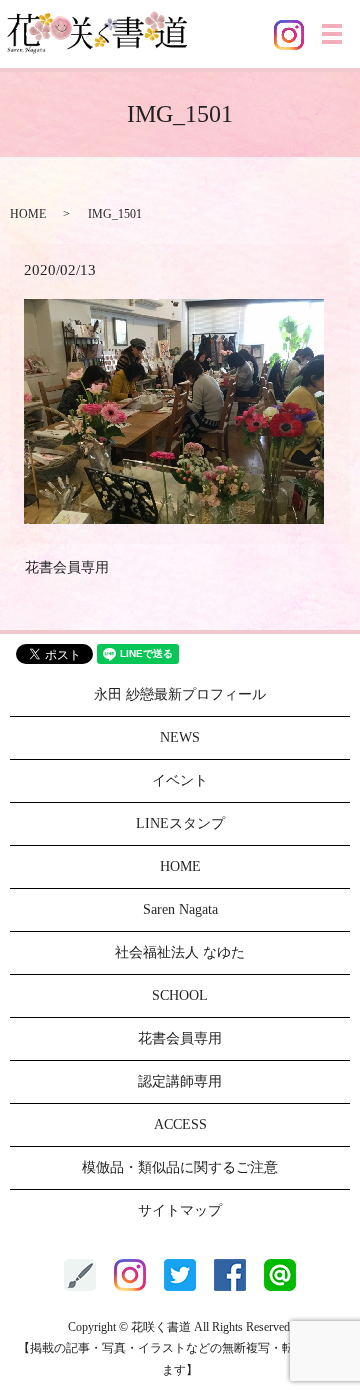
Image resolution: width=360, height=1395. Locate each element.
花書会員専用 (67, 567)
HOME (28, 214)
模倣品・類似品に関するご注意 (180, 1167)
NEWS (180, 737)
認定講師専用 (180, 1081)
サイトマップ (180, 1210)
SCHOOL (180, 995)
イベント (180, 780)
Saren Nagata (180, 909)
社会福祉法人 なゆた (180, 952)
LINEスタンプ (180, 823)
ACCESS (180, 1124)
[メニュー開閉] (332, 34)
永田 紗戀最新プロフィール (180, 694)
